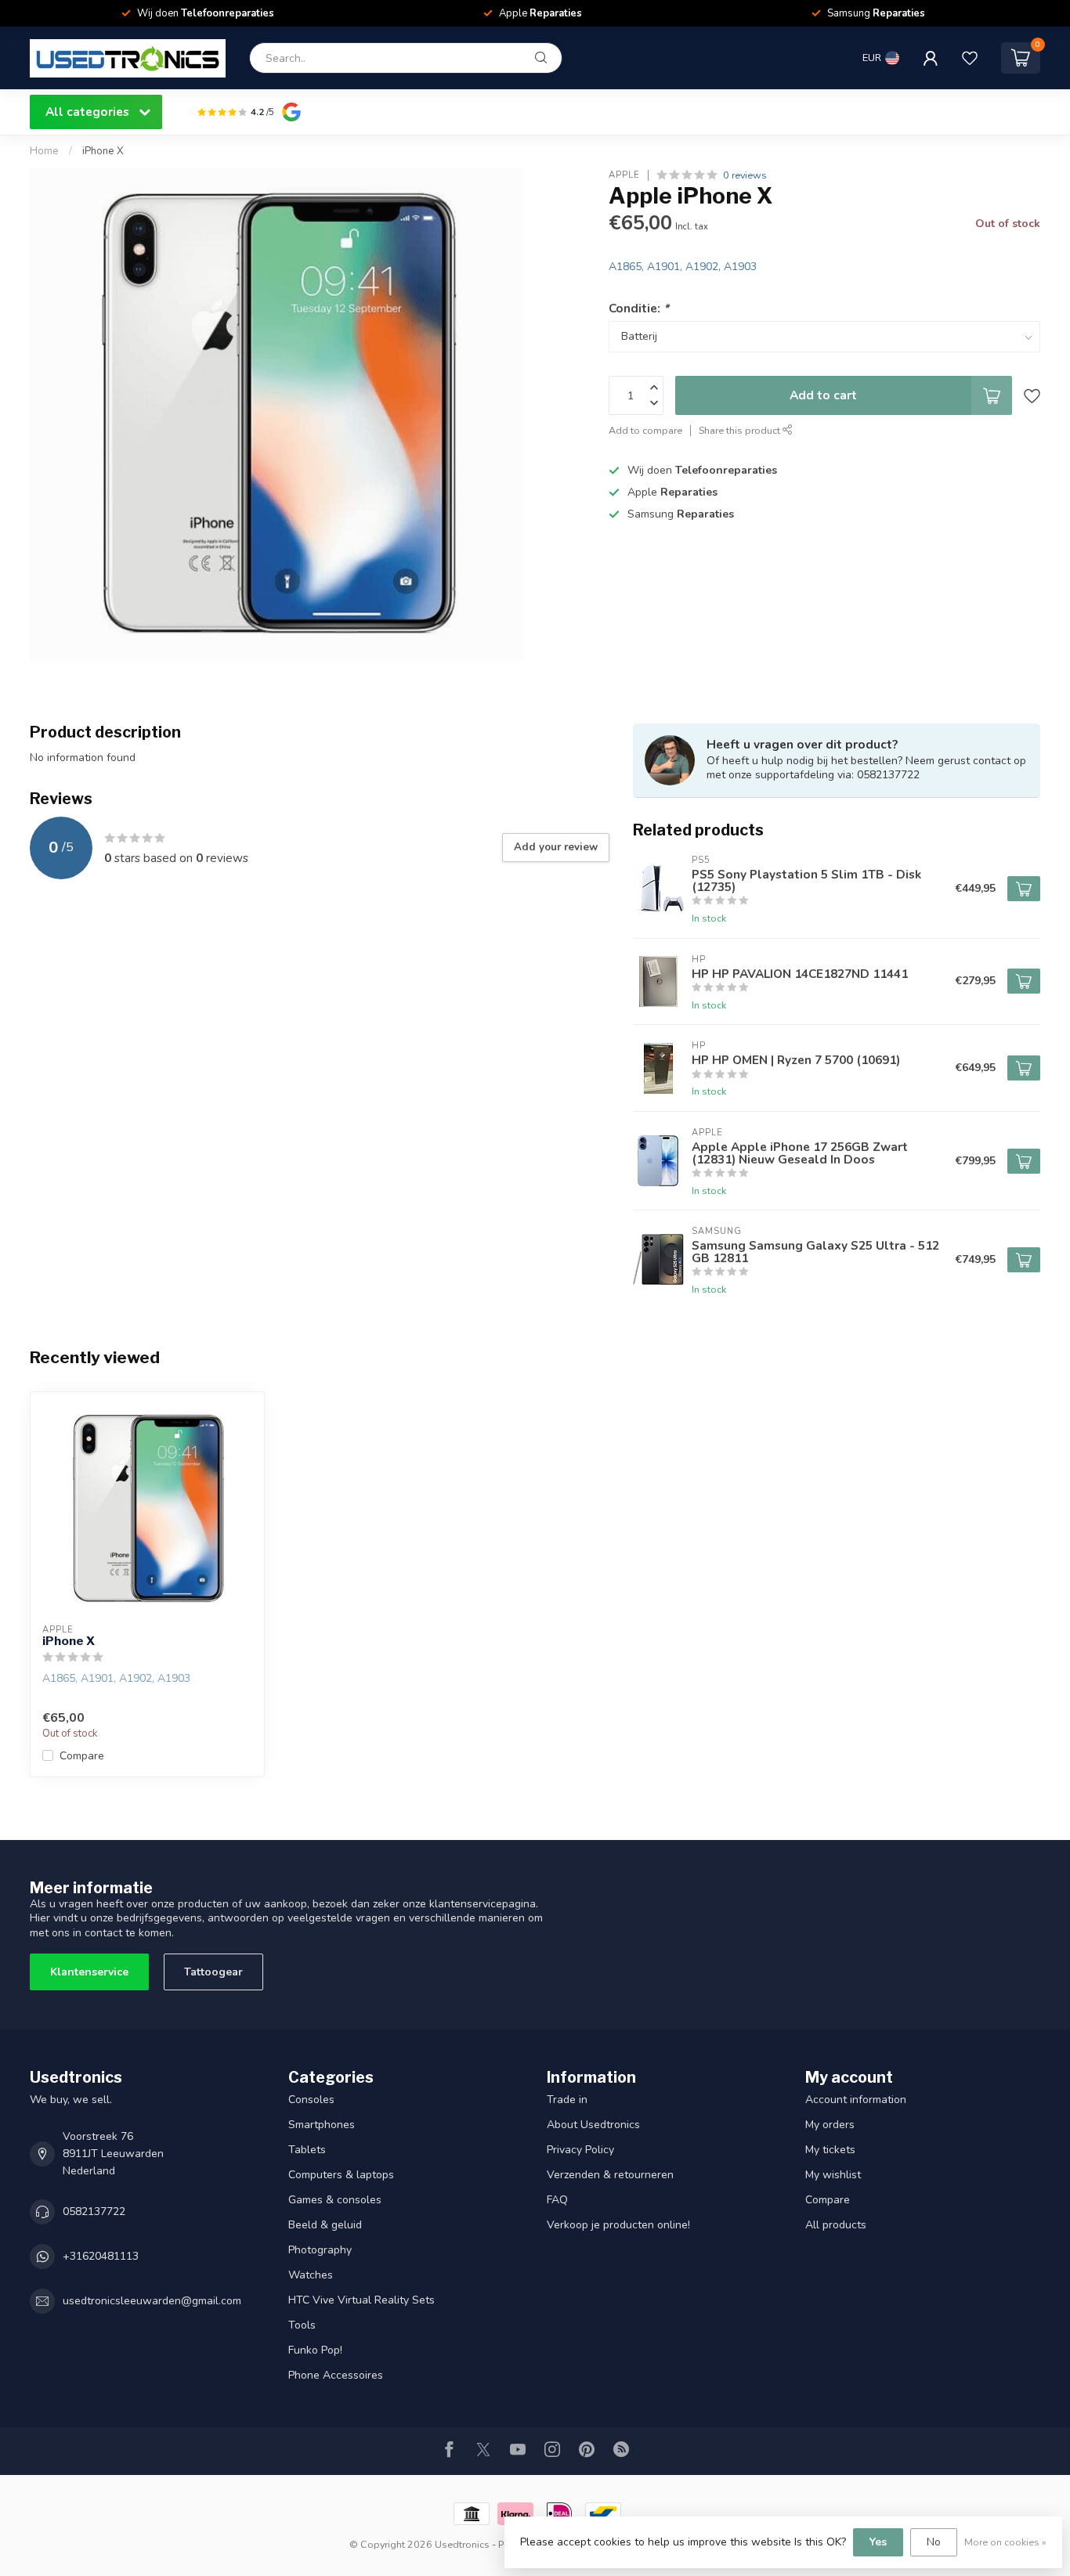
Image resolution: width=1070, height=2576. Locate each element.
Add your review (556, 847)
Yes (878, 2542)
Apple (624, 175)
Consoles (311, 2100)
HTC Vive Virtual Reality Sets (361, 2300)
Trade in (567, 2100)
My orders (830, 2125)
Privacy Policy (580, 2150)
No (934, 2542)
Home (44, 151)
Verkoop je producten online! (618, 2225)
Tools (302, 2325)
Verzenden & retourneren (610, 2175)
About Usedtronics (593, 2125)
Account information (856, 2100)
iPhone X (103, 151)
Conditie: (639, 308)
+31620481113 (101, 2256)
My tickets (830, 2150)
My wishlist (833, 2175)
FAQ (557, 2200)
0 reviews (745, 175)
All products (836, 2225)
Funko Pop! (315, 2350)
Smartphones (322, 2125)
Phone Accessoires (336, 2375)
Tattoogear (213, 1972)
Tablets (307, 2150)
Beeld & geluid (325, 2225)
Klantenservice (89, 1972)
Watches (311, 2275)
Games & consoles (335, 2200)
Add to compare (645, 430)
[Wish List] (970, 58)
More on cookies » (1005, 2542)
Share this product (741, 430)
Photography (320, 2250)
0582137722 (94, 2212)
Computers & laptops (341, 2175)
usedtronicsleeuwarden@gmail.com (152, 2301)
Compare (82, 1756)
